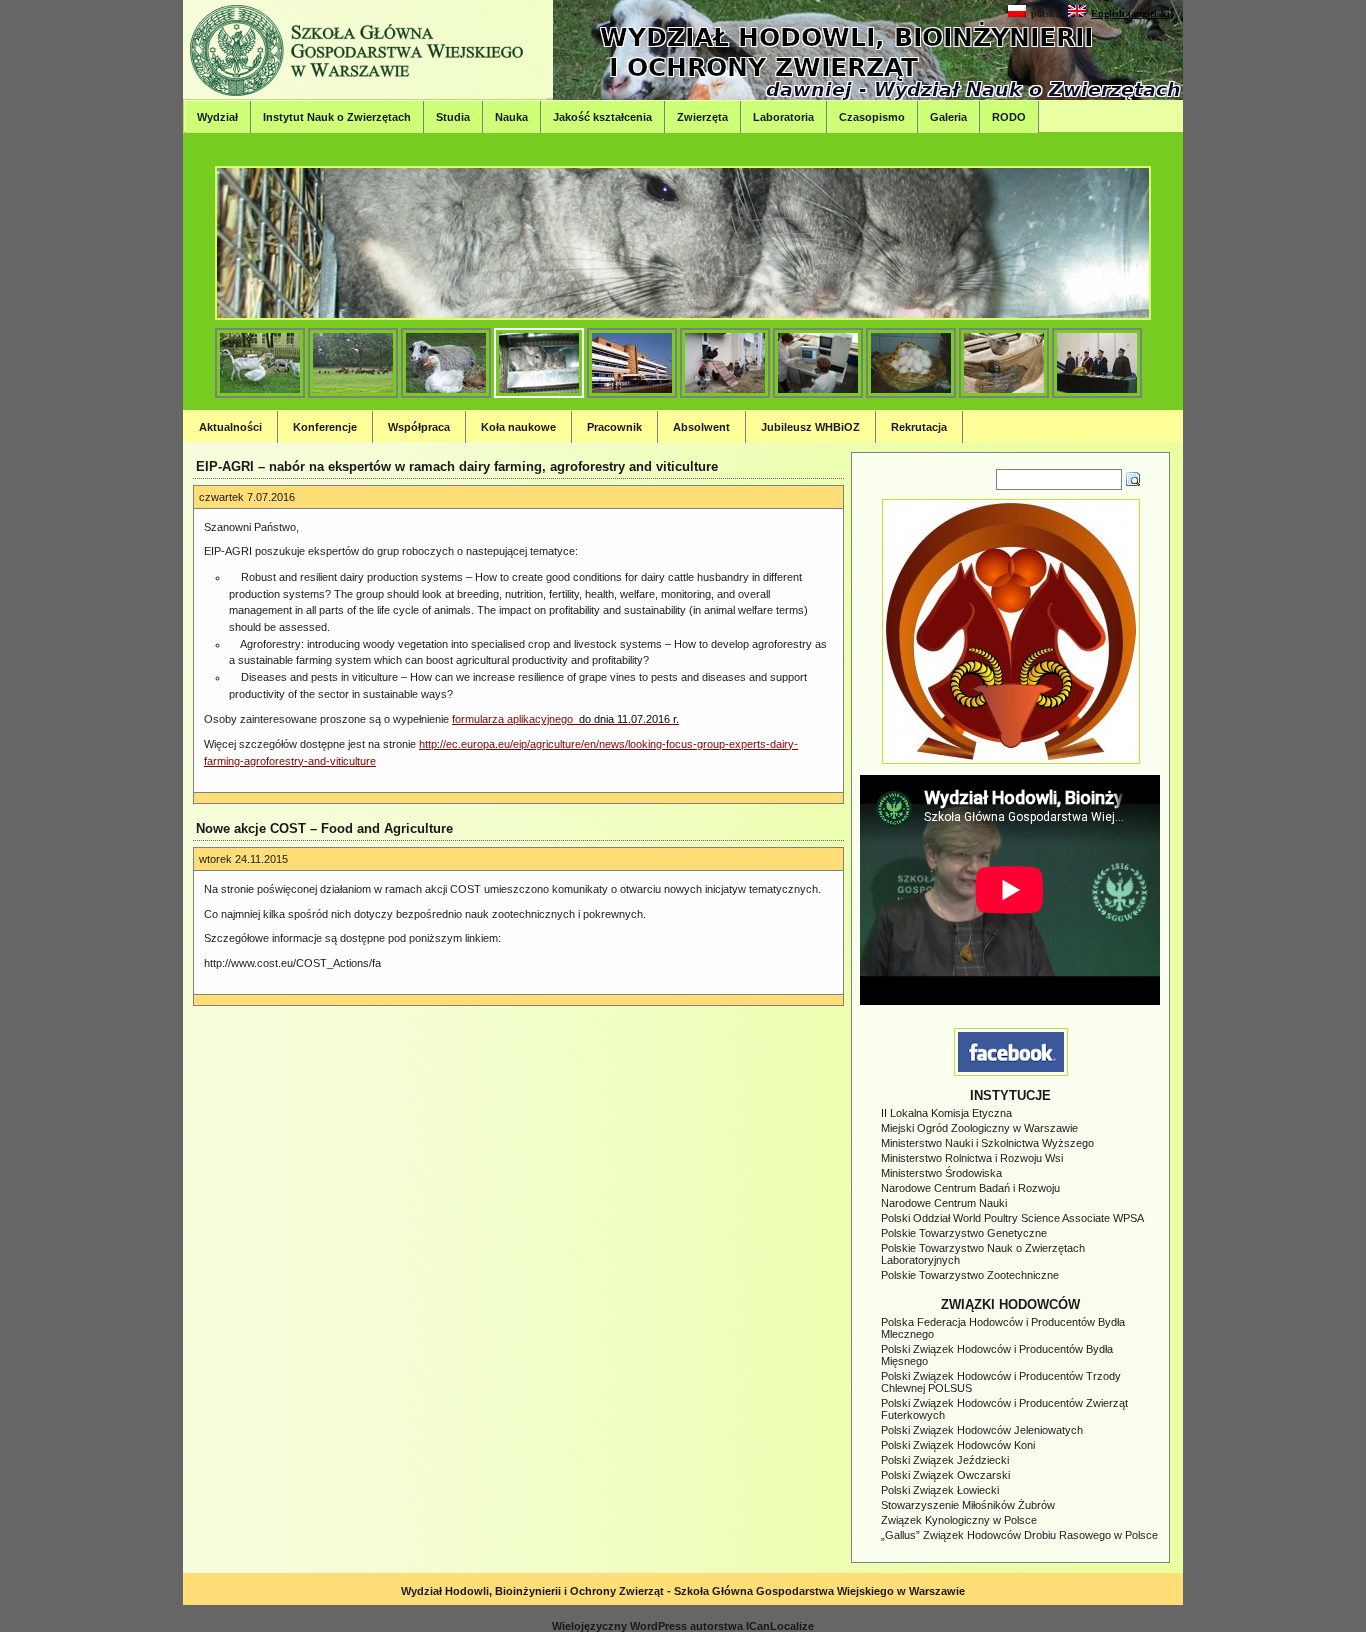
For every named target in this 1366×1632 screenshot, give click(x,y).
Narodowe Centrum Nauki (944, 1203)
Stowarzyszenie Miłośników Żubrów (968, 1505)
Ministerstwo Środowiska (941, 1173)
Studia (453, 117)
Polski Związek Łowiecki (940, 1490)
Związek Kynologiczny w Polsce (959, 1520)
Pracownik (614, 427)
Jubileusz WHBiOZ (810, 427)
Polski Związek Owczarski (945, 1475)
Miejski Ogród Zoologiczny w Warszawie (979, 1128)
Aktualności (230, 427)
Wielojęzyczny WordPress (619, 1626)
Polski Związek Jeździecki (945, 1460)
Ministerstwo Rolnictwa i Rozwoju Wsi (972, 1158)
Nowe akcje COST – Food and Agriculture (324, 828)
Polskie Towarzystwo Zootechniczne (970, 1275)
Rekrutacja (919, 427)
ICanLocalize (780, 1626)
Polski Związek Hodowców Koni (958, 1445)
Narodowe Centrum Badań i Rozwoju (970, 1188)
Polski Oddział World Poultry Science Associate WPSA (1012, 1218)
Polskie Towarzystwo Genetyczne (964, 1233)
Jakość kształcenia (602, 117)
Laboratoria (783, 117)
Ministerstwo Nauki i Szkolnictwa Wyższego (987, 1143)
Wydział (217, 117)
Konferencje (325, 427)
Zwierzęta (702, 117)
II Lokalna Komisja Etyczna (946, 1113)
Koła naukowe (518, 427)
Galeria (948, 117)
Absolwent (701, 427)
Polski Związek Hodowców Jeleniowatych (982, 1430)
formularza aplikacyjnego (565, 719)
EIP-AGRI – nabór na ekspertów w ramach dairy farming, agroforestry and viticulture (457, 466)
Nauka (511, 117)
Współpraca (419, 427)
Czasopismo (872, 117)
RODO (1009, 117)
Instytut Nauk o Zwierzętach (337, 117)
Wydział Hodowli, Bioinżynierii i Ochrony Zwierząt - (537, 1591)
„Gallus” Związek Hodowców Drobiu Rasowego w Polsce (1019, 1535)
